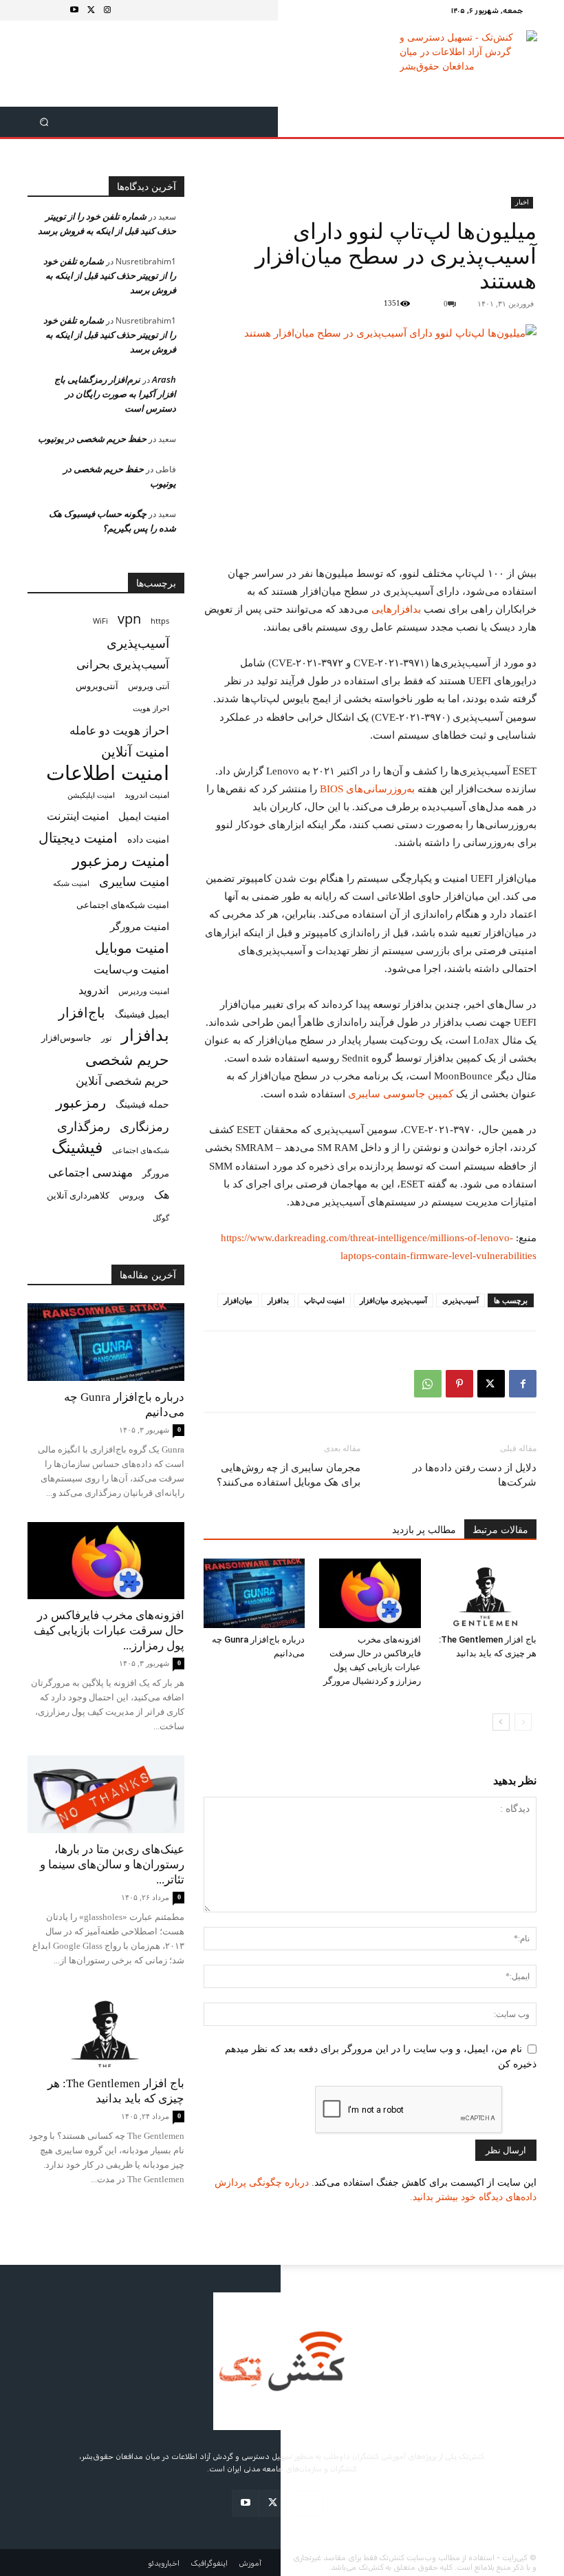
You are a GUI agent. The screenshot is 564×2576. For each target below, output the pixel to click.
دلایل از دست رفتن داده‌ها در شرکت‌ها (475, 1475)
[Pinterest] (459, 1384)
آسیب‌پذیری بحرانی (123, 664)
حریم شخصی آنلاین (122, 1080)
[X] (91, 10)
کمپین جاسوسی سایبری (401, 1094)
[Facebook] (523, 1384)
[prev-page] (523, 1722)
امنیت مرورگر (140, 926)
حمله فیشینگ (142, 1104)
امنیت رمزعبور (121, 860)
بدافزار (278, 1300)
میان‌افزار (238, 1300)
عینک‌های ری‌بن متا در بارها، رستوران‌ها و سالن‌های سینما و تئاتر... (112, 1865)
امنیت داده (148, 839)
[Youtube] (74, 10)
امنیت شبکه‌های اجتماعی (123, 905)
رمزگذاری (84, 1126)
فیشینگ (77, 1147)
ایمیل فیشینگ (142, 1014)
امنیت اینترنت (78, 816)
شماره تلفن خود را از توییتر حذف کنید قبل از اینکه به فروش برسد (110, 275)
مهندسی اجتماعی (90, 1172)
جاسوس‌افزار (66, 1037)
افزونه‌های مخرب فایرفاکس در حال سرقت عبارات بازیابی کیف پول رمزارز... (109, 1630)
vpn (129, 619)
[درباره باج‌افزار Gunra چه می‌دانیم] (254, 1593)
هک (162, 1195)
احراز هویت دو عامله (119, 730)
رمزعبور (81, 1102)
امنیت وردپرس (144, 991)
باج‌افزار (82, 1012)
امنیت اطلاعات (108, 773)
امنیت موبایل (132, 948)
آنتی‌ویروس (97, 686)
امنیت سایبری (134, 881)
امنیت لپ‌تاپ (324, 1300)
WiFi (100, 621)
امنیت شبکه (71, 883)
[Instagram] (107, 10)
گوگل (161, 1217)
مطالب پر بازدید (424, 1530)
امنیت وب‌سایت (131, 969)
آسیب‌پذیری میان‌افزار (393, 1300)
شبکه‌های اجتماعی (141, 1150)
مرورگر (156, 1173)
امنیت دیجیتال (78, 837)
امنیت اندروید (147, 795)
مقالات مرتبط (500, 1530)
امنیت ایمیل (144, 816)
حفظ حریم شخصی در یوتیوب (92, 439)
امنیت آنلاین (135, 751)
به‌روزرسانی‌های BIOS (367, 789)
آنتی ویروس (149, 686)
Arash (164, 379)
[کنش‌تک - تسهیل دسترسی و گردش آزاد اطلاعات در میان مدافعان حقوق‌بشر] (469, 64)
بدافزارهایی (396, 609)
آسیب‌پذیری (460, 1300)
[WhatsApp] (428, 1384)
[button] (44, 122)
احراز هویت (151, 708)
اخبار (522, 202)
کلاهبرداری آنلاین (78, 1195)
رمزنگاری (144, 1126)
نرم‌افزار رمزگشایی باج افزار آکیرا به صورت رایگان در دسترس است (115, 394)
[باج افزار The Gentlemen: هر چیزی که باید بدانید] (486, 1593)
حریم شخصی (127, 1059)
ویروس (132, 1195)
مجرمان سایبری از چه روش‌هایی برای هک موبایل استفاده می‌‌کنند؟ (289, 1475)
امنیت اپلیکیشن (91, 795)
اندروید (94, 990)
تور (106, 1037)
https (160, 621)
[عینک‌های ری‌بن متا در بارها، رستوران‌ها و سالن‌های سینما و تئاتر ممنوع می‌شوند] (106, 1794)
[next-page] (501, 1722)
